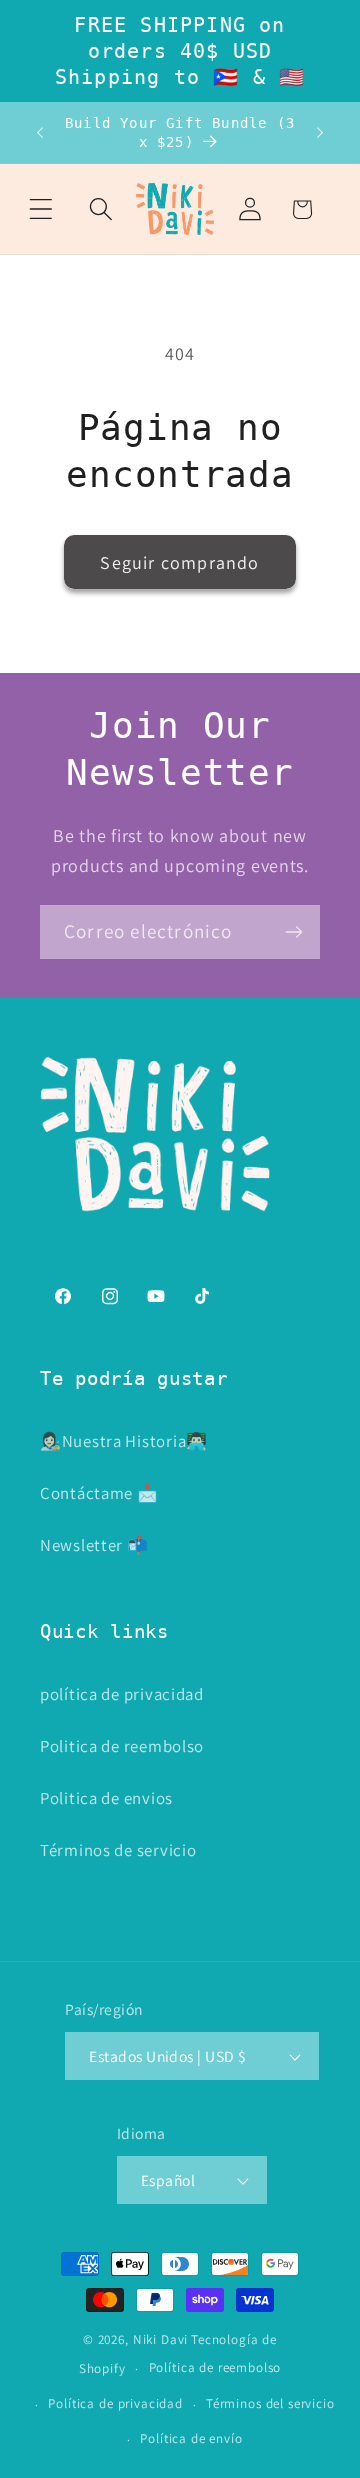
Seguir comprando (179, 562)
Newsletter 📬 (94, 1545)
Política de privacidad (115, 2403)
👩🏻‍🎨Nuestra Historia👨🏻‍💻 (124, 1441)
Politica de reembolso (122, 1746)
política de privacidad (122, 1694)
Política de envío (191, 2438)
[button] (41, 209)
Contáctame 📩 (99, 1493)
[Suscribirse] (293, 932)
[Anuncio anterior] (40, 133)
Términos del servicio (270, 2403)
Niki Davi (161, 2339)
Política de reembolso (215, 2367)
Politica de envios (106, 1798)
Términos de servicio (118, 1850)
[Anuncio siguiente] (320, 133)
